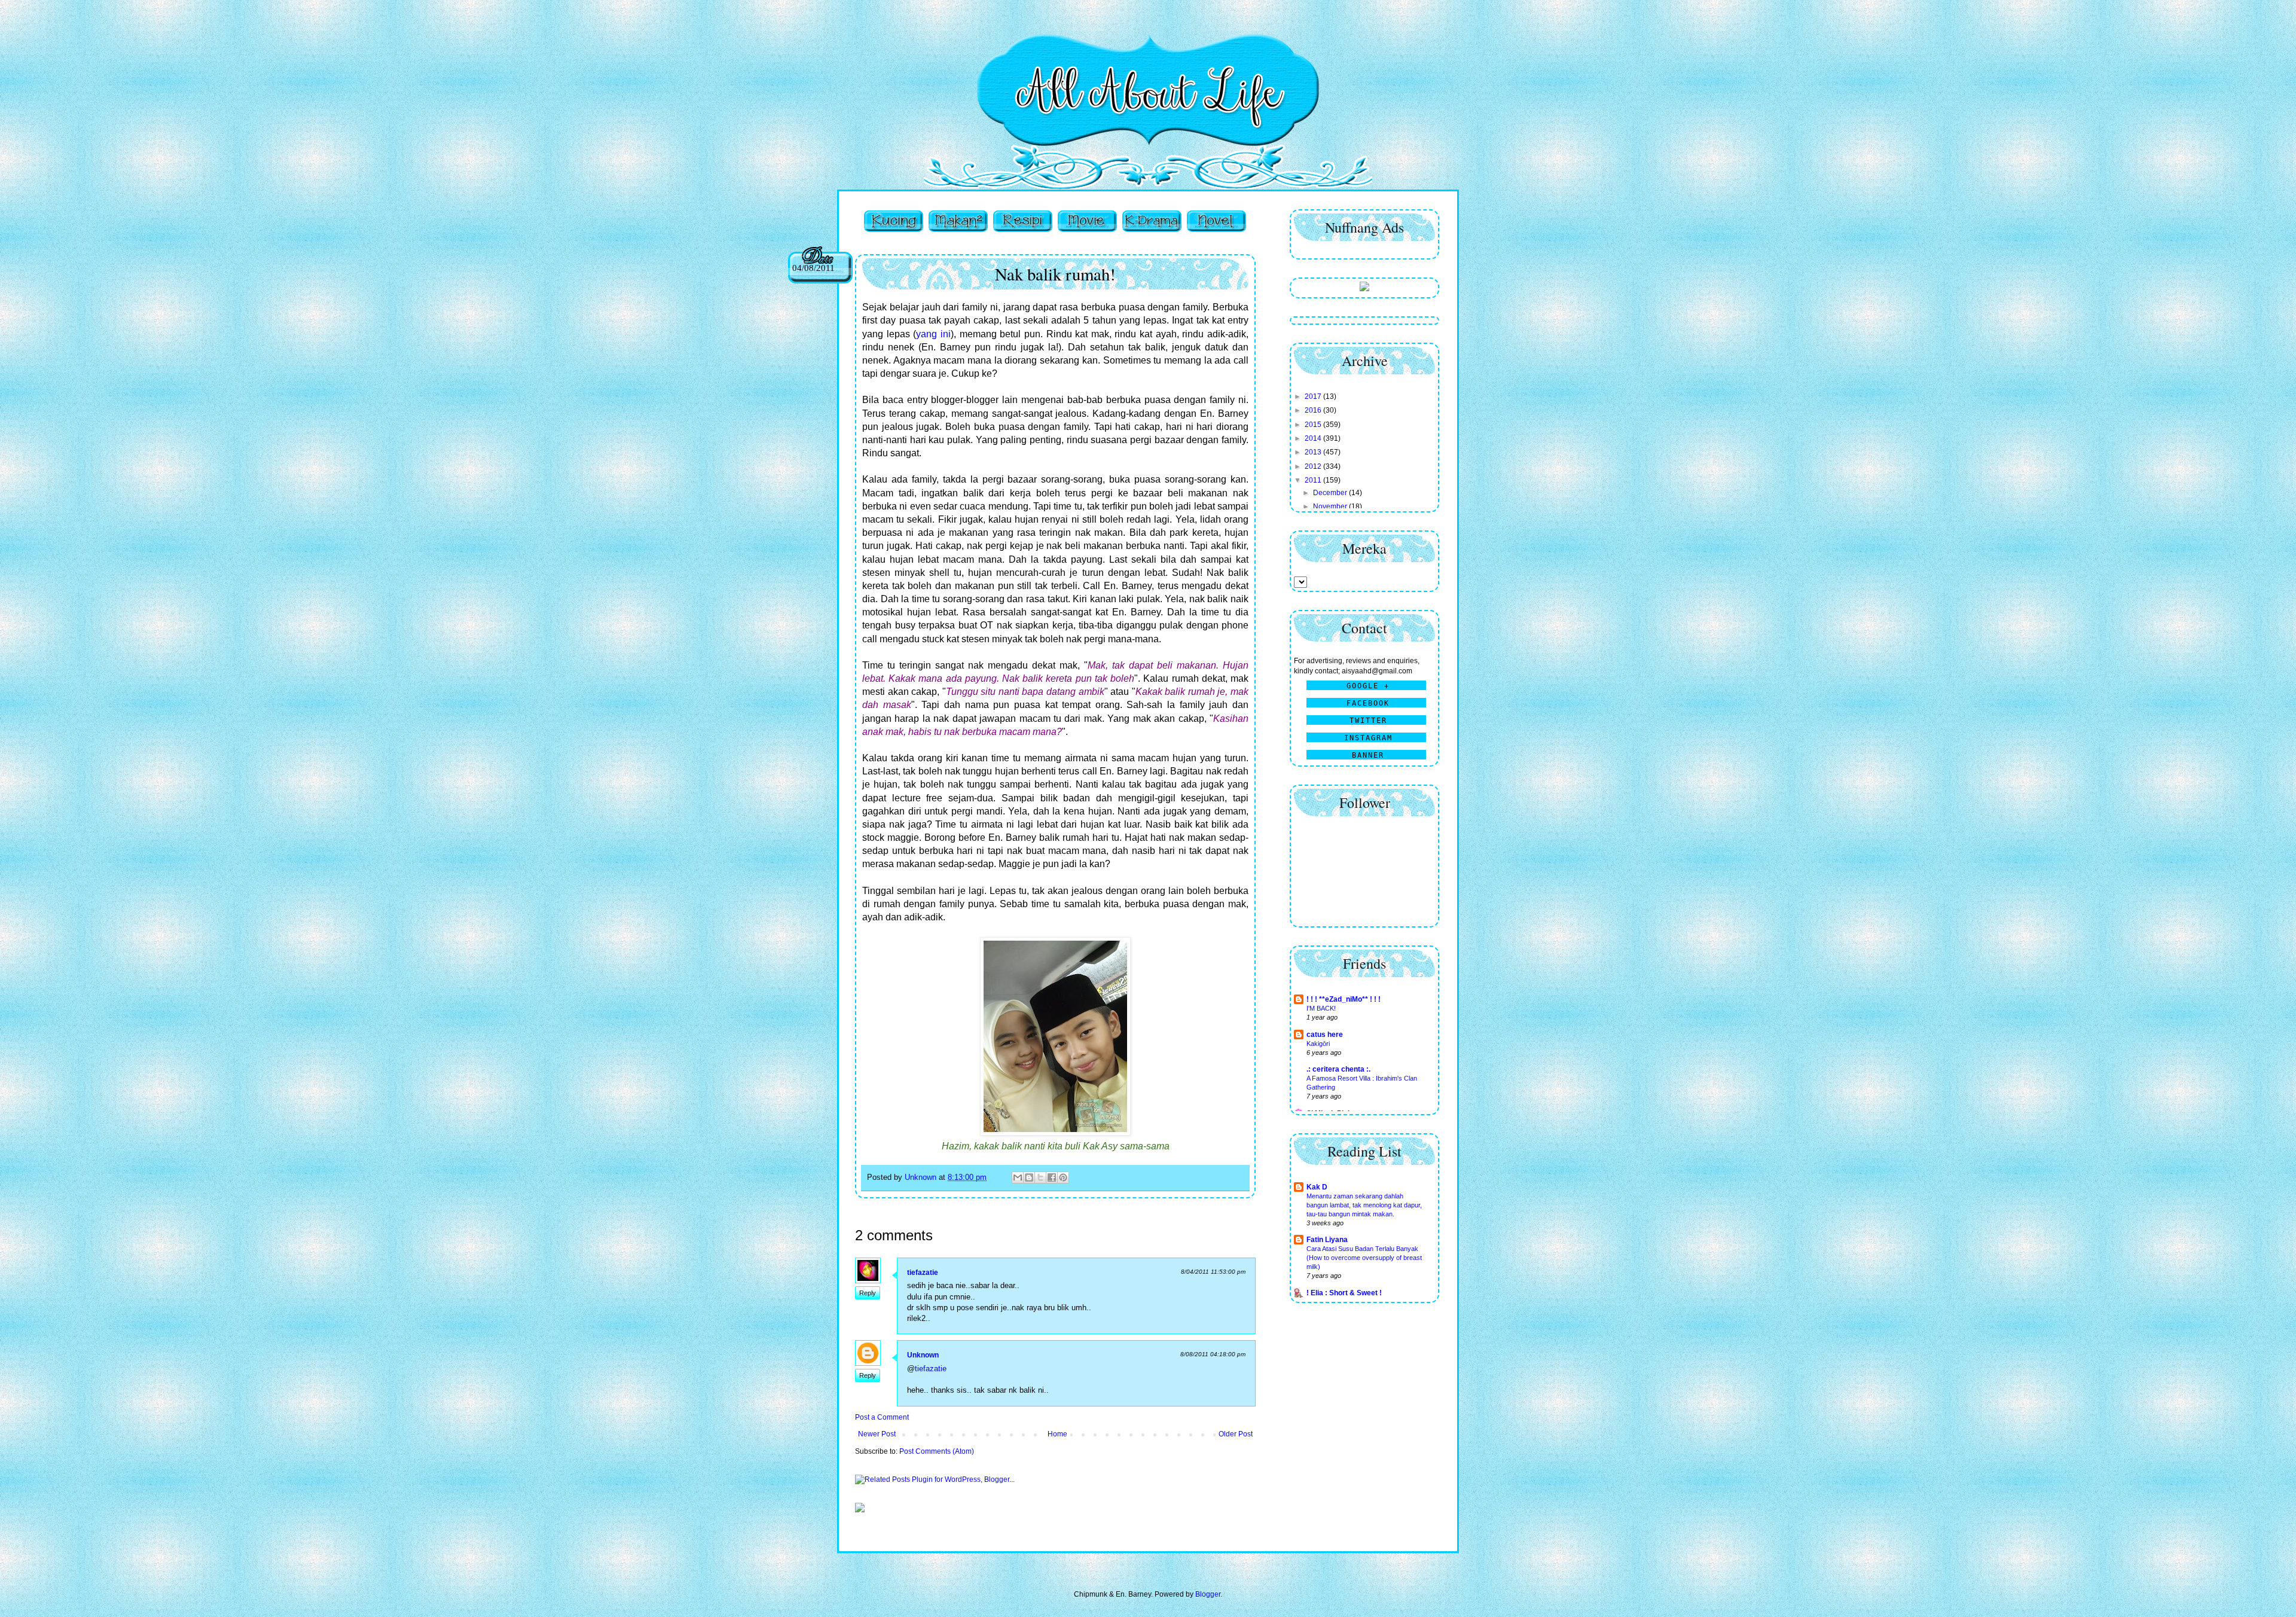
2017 (1314, 396)
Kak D (1317, 1187)
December (1331, 493)
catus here (1325, 1035)
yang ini (933, 334)
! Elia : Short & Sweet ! (1344, 1293)
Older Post (1236, 1434)
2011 (1314, 480)
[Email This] (1018, 1177)
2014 (1314, 438)
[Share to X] (1040, 1177)
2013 (1314, 452)
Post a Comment (882, 1417)
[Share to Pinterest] (1063, 1177)
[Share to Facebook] (1052, 1177)
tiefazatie (923, 1273)
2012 (1314, 466)
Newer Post (877, 1434)
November (1331, 507)
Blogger (1208, 1594)
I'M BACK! (1321, 1008)
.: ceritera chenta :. (1338, 1069)
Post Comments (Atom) (937, 1451)
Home (1057, 1434)
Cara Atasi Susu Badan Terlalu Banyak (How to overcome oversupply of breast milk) (1364, 1258)
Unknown (923, 1355)
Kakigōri (1318, 1044)
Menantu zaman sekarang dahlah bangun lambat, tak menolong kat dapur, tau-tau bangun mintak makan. (1364, 1205)
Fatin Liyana (1327, 1240)
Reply (868, 1293)
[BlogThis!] (1029, 1177)
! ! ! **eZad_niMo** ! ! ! (1344, 999)
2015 (1314, 425)
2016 (1314, 410)
